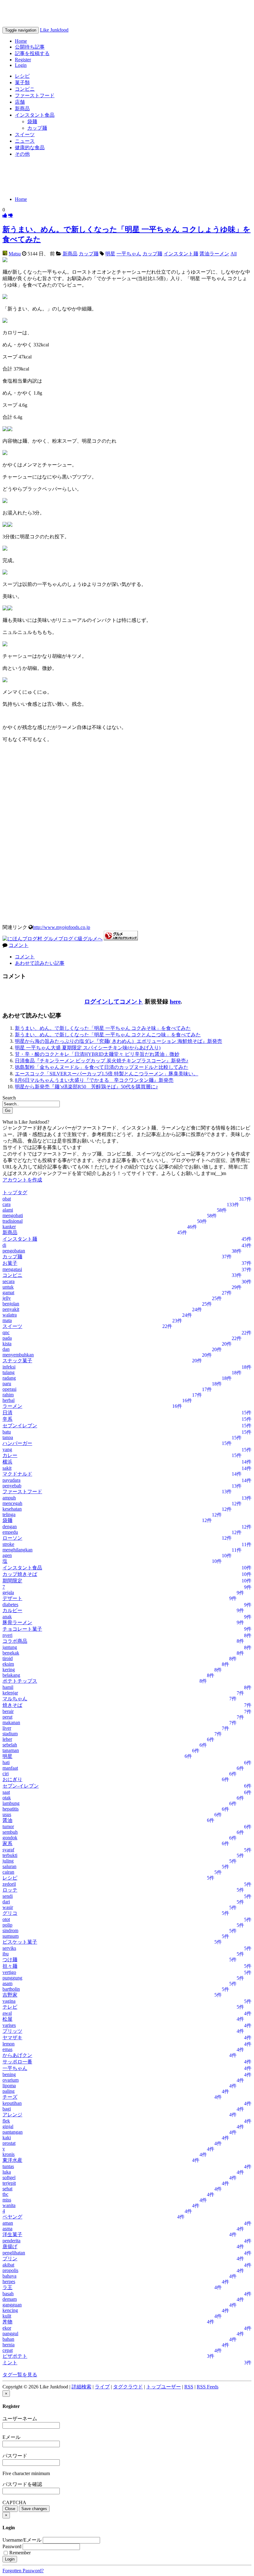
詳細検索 (81, 2387)
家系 (7, 1843)
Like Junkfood (54, 30)
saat (6, 1792)
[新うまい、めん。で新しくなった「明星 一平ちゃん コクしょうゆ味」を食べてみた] (5, 215)
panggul (10, 2333)
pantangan (13, 2132)
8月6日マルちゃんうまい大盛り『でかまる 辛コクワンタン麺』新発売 (94, 1080)
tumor (8, 1826)
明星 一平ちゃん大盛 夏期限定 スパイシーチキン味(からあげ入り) (88, 1048)
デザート (12, 1598)
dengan (10, 1527)
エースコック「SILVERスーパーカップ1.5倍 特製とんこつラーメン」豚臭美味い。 (107, 1074)
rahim (8, 1395)
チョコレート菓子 (22, 1629)
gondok (10, 1838)
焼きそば (12, 1705)
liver (7, 1728)
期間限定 (12, 1581)
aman (8, 2223)
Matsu (15, 254)
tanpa (8, 1437)
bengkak (11, 1653)
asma (7, 2229)
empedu (10, 1532)
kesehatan (12, 1509)
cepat (8, 2350)
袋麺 (32, 121)
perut (7, 1717)
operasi (9, 1389)
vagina (9, 2001)
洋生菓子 (12, 2234)
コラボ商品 (15, 1641)
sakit (7, 1468)
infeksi (9, 1367)
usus (7, 1814)
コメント (19, 945)
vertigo (9, 1972)
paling (9, 2091)
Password (12, 2546)
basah (8, 2294)
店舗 (20, 102)
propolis (10, 2270)
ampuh (9, 1498)
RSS (189, 2387)
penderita (11, 2241)
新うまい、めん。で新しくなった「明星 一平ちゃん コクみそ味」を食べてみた (103, 1028)
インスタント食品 (35, 115)
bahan (8, 2339)
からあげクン (17, 2055)
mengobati (13, 1215)
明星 (110, 254)
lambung (11, 1803)
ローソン (12, 1538)
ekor (7, 2328)
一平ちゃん (129, 254)
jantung (10, 1647)
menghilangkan (18, 1550)
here (175, 1002)
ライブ (102, 2387)
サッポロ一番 (17, 2062)
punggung (12, 1978)
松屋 (7, 2019)
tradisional (13, 1221)
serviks (9, 1948)
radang (9, 1378)
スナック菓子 (17, 1361)
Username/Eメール (22, 2540)
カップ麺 (37, 128)
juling (8, 1861)
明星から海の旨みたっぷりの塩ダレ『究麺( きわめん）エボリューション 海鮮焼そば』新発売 (118, 1041)
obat (7, 1199)
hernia (9, 2345)
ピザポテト (15, 2356)
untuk (8, 1287)
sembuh (10, 1832)
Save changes (34, 2509)
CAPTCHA (14, 2502)
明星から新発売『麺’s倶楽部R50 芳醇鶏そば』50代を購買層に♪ (86, 1087)
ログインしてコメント (114, 1002)
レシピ (22, 76)
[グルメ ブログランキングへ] (121, 939)
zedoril (9, 1884)
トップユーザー (164, 2387)
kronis (9, 2154)
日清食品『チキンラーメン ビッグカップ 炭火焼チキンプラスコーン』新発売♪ (102, 1061)
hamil (8, 1687)
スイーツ (25, 134)
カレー (10, 1455)
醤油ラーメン (214, 254)
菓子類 (22, 82)
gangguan (12, 2305)
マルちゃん (15, 1699)
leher (7, 1739)
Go (8, 1110)
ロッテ (10, 1890)
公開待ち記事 (30, 47)
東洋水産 (12, 2160)
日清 (7, 1413)
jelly (7, 1298)
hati (6, 1762)
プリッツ (12, 2031)
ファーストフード (35, 95)
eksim (8, 1664)
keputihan (12, 2103)
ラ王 (7, 2287)
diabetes (10, 1605)
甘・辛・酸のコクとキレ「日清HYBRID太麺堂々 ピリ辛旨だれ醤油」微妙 (97, 1054)
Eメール (11, 2437)
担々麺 (10, 1966)
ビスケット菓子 (20, 1942)
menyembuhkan (18, 1355)
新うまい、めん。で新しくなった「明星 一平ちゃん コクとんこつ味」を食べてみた (108, 1035)
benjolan (11, 1304)
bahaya (9, 2276)
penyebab (12, 1486)
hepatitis (11, 1809)
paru (7, 1383)
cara (7, 1204)
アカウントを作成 (22, 1180)
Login (21, 65)
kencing (10, 2310)
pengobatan (14, 1251)
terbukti (10, 1855)
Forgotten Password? (23, 2571)
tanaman (11, 1750)
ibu (6, 1954)
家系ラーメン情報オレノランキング (83, 13)
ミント (10, 2363)
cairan (8, 1872)
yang (7, 1449)
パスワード (15, 2456)
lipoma (9, 2086)
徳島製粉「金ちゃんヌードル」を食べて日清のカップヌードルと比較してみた (102, 1067)
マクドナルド (17, 1474)
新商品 (22, 108)
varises (9, 2025)
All (234, 254)
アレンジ (12, 2115)
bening (9, 2074)
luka (7, 2172)
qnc (6, 1332)
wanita (9, 2205)
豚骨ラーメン (17, 1622)
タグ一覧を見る (20, 2375)
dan (6, 1349)
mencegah (12, 1503)
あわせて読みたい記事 (40, 963)
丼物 (7, 2322)
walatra (10, 1315)
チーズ (10, 2097)
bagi (7, 2109)
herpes (9, 2281)
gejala (8, 1592)
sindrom (10, 1930)
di (4, 1245)
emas (7, 2049)
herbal (9, 1400)
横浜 (7, 1462)
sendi (8, 1896)
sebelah (10, 1745)
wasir (8, 1907)
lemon (9, 2044)
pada (7, 1338)
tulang (9, 1372)
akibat (8, 2265)
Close (10, 2509)
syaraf (8, 1850)
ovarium (11, 2080)
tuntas (8, 2166)
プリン (10, 2259)
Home (21, 41)
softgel (9, 2177)
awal (7, 2013)
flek (6, 2121)
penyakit (11, 1309)
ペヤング (12, 2217)
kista (7, 1344)
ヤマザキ (12, 2038)
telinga (9, 1514)
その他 (22, 154)
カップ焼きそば (20, 1574)
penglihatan (14, 2253)
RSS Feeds (208, 2387)
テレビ (10, 2007)
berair (8, 1711)
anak (7, 1617)
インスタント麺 (181, 254)
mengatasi (12, 1269)
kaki (7, 2138)
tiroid (8, 1658)
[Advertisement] (127, 176)
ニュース (25, 141)
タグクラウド (128, 2387)
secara (9, 1281)
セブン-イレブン (21, 1786)
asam (7, 1983)
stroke (8, 1544)
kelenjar (10, 1693)
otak (7, 1798)
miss (7, 2200)
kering (9, 1670)
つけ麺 (10, 1960)
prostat (9, 2143)
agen (7, 1555)
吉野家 (10, 1995)
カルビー (12, 1610)
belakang (11, 1675)
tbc (5, 2194)
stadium (10, 1734)
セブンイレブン (20, 1426)
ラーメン (12, 1406)
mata (7, 1320)
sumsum (11, 1936)
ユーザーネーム (20, 2419)
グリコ (10, 1913)
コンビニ (25, 89)
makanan (11, 1722)
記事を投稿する (32, 53)
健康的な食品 (30, 147)
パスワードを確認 (22, 2484)
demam (10, 2299)
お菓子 (10, 1263)
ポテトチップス (20, 1681)
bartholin (11, 1989)
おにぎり (12, 1779)
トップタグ (15, 1193)
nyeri (7, 1635)
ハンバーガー (17, 1443)
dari (6, 1902)
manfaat (10, 1768)
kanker (9, 1227)
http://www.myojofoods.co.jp (61, 927)
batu (7, 1432)
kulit (7, 2316)
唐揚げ (10, 2246)
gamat (8, 1292)
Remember (20, 2553)
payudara (11, 1480)
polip (7, 1925)
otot (6, 1919)
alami (8, 1210)
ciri (6, 1774)
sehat (7, 2189)
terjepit (9, 2183)
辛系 (7, 1419)
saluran (9, 1866)
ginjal (8, 2126)
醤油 (7, 1820)
